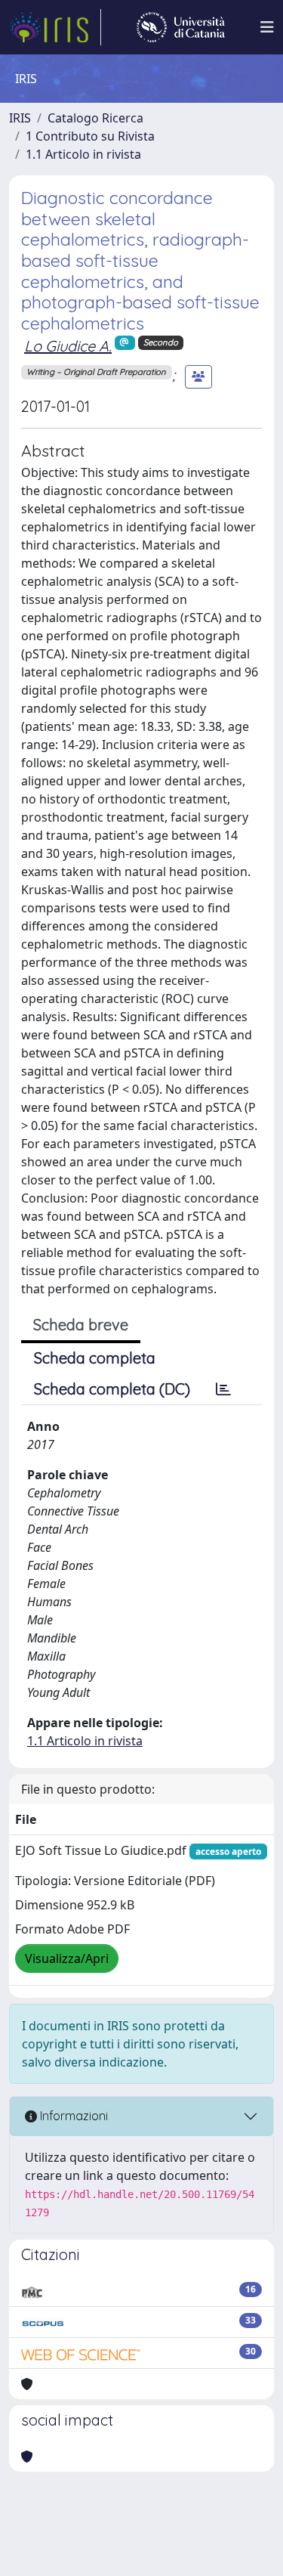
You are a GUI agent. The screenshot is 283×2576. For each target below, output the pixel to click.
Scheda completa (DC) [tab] (112, 1389)
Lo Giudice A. (68, 346)
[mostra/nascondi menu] (267, 27)
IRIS (20, 118)
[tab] (223, 1389)
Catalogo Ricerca (95, 118)
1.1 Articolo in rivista (83, 154)
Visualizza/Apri (67, 1958)
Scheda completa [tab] (95, 1358)
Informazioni (72, 2116)
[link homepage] (55, 27)
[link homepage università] (181, 27)
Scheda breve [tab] (81, 1325)
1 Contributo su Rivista (90, 136)
